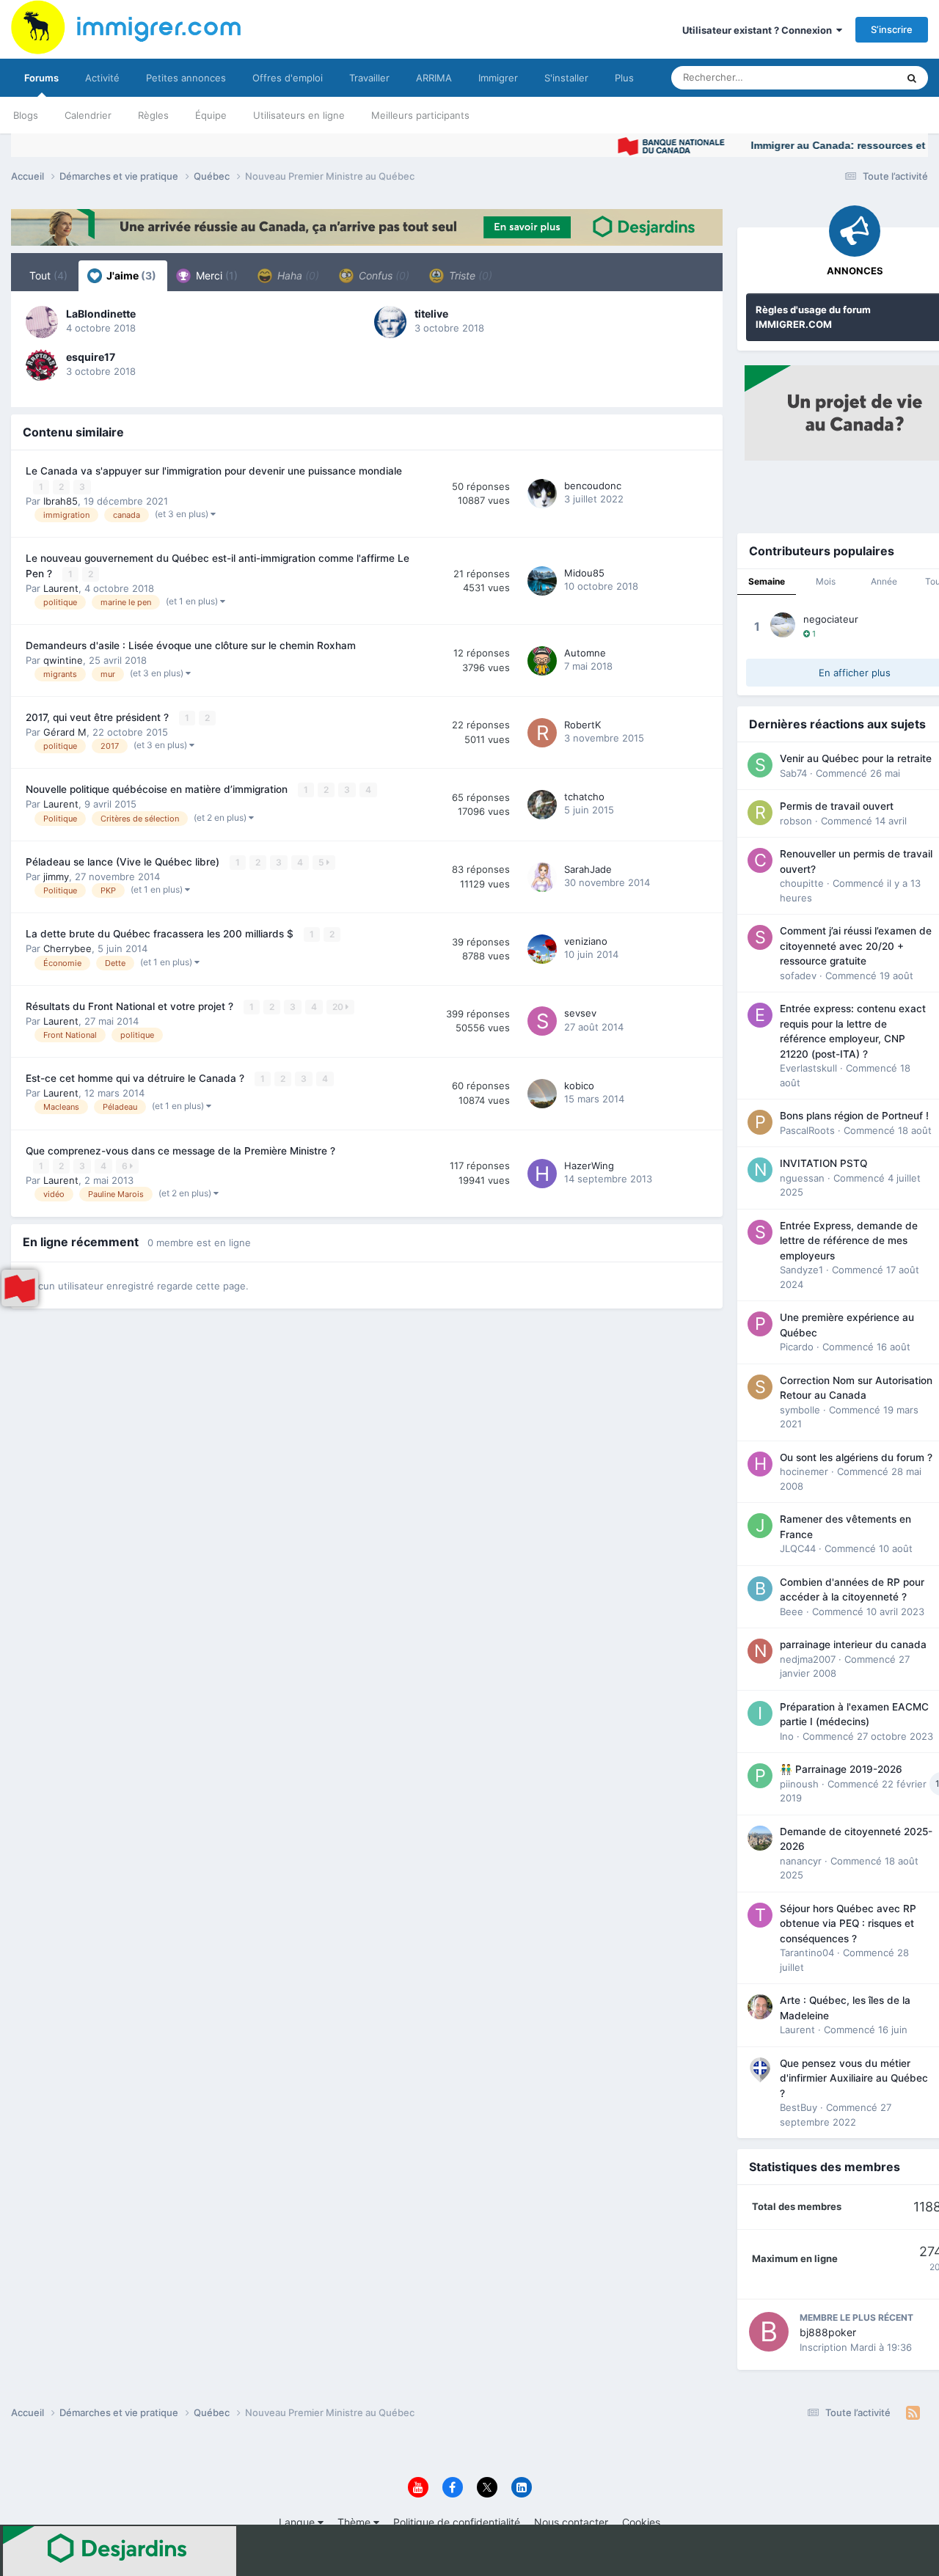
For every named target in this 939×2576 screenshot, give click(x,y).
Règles (153, 115)
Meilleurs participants (420, 115)
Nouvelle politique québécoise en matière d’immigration (158, 789)
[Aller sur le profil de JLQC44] (760, 1526)
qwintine (63, 660)
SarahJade (588, 869)
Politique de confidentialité (457, 2522)
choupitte (802, 883)
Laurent (61, 588)
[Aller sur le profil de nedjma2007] (760, 1651)
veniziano (586, 941)
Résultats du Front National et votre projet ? (131, 1006)
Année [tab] (884, 581)
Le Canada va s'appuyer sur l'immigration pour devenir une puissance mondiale (214, 471)
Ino (787, 1736)
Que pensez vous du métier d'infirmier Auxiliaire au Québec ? (854, 2078)
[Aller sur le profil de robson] (760, 813)
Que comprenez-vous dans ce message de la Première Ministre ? (180, 1151)
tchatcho (584, 797)
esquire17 (91, 357)
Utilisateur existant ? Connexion (759, 30)
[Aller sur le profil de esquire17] (42, 365)
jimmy (56, 877)
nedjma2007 (808, 1659)
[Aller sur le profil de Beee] (760, 1589)
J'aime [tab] (130, 275)
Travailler (369, 78)
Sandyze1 (801, 1270)
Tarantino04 (807, 1953)
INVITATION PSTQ (823, 1163)
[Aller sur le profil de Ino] (760, 1713)
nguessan (802, 1178)
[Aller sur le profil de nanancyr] (760, 1838)
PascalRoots (807, 1130)
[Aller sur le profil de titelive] (390, 322)
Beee (792, 1611)
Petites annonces (186, 78)
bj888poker (828, 2332)
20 (339, 1007)
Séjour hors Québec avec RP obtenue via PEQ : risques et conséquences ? (848, 1924)
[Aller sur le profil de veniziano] (542, 949)
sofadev (798, 976)
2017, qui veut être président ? (99, 717)
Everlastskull (808, 1068)
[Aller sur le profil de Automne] (542, 661)
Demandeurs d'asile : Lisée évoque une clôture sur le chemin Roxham (191, 645)
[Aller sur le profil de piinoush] (760, 1776)
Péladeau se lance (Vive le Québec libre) (124, 862)
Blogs (26, 115)
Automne (585, 653)
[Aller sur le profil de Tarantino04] (760, 1915)
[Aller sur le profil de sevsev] (542, 1021)
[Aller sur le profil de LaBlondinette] (42, 322)
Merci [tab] (215, 275)
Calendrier (88, 115)
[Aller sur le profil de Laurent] (760, 2007)
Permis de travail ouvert (837, 806)
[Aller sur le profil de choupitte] (760, 860)
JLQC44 (798, 1548)
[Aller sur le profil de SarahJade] (542, 877)
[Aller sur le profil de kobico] (542, 1094)
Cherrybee (67, 948)
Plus (624, 78)
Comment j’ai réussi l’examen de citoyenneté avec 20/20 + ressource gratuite (856, 946)
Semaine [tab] (767, 581)
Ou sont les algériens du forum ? (856, 1457)
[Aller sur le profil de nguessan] (760, 1170)
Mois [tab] (826, 581)
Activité (102, 78)
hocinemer (804, 1471)
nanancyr (801, 1861)
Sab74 (793, 773)
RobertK (582, 725)
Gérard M (65, 732)
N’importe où (850, 77)
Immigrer (498, 78)
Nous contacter (571, 2522)
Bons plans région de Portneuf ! (854, 1116)
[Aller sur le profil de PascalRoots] (760, 1122)
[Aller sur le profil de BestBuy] (760, 2070)
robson (796, 821)
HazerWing (589, 1166)
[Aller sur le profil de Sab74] (760, 765)
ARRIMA (434, 78)
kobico (579, 1086)
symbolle (800, 1410)
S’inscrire (892, 29)
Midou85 (584, 573)
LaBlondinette (101, 314)
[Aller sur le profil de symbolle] (760, 1387)
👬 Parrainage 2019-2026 (841, 1769)
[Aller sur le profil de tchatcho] (542, 805)
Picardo (797, 1347)
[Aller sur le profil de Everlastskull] (760, 1015)
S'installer (566, 78)
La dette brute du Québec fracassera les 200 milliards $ (161, 934)
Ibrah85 (61, 501)
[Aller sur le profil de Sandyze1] (760, 1232)
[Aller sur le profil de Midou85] (542, 581)
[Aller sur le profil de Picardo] (760, 1324)
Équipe (211, 115)
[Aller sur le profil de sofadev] (760, 937)
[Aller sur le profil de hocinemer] (760, 1464)
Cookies (641, 2522)
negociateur (831, 619)
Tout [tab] (48, 275)
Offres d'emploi (288, 78)
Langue (298, 2522)
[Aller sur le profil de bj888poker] (769, 2332)
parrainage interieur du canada (853, 1644)
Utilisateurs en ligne (299, 115)
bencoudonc (593, 486)
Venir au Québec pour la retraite (856, 758)
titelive (431, 314)
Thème (355, 2522)
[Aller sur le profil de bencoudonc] (542, 494)
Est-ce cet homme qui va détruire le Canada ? (136, 1078)
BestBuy (799, 2107)
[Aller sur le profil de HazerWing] (542, 1174)
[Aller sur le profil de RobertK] (542, 733)
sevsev (580, 1013)
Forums (41, 78)
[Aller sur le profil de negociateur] (783, 625)
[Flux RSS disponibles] (913, 2413)
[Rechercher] (912, 78)
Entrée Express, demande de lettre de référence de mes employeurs (849, 1241)
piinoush (799, 1784)
